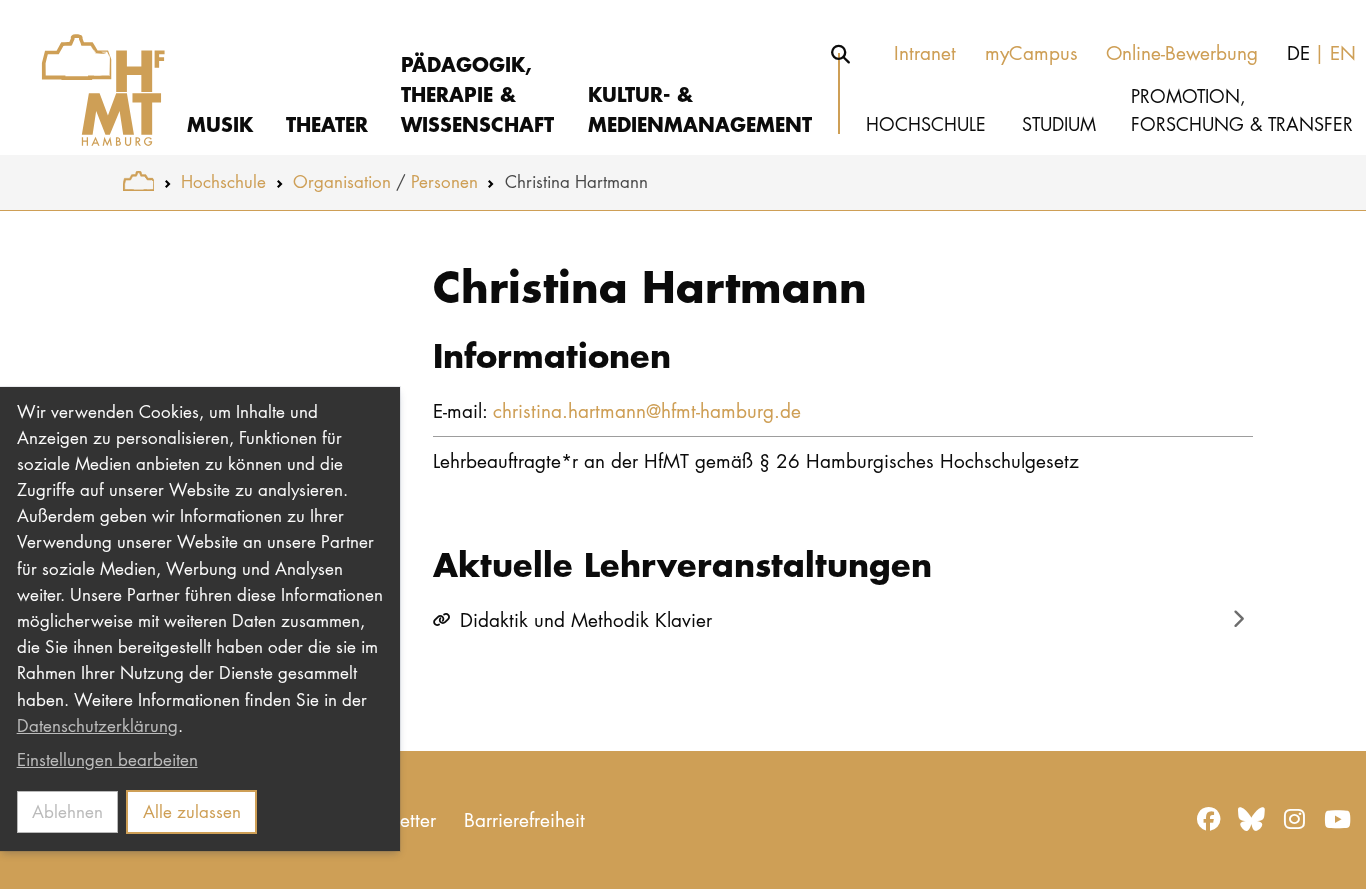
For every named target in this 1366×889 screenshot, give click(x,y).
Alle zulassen (192, 811)
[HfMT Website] (138, 181)
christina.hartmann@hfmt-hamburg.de (647, 410)
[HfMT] (91, 77)
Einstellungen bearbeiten (107, 759)
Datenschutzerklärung (97, 725)
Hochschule (223, 181)
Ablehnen (67, 811)
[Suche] (841, 54)
